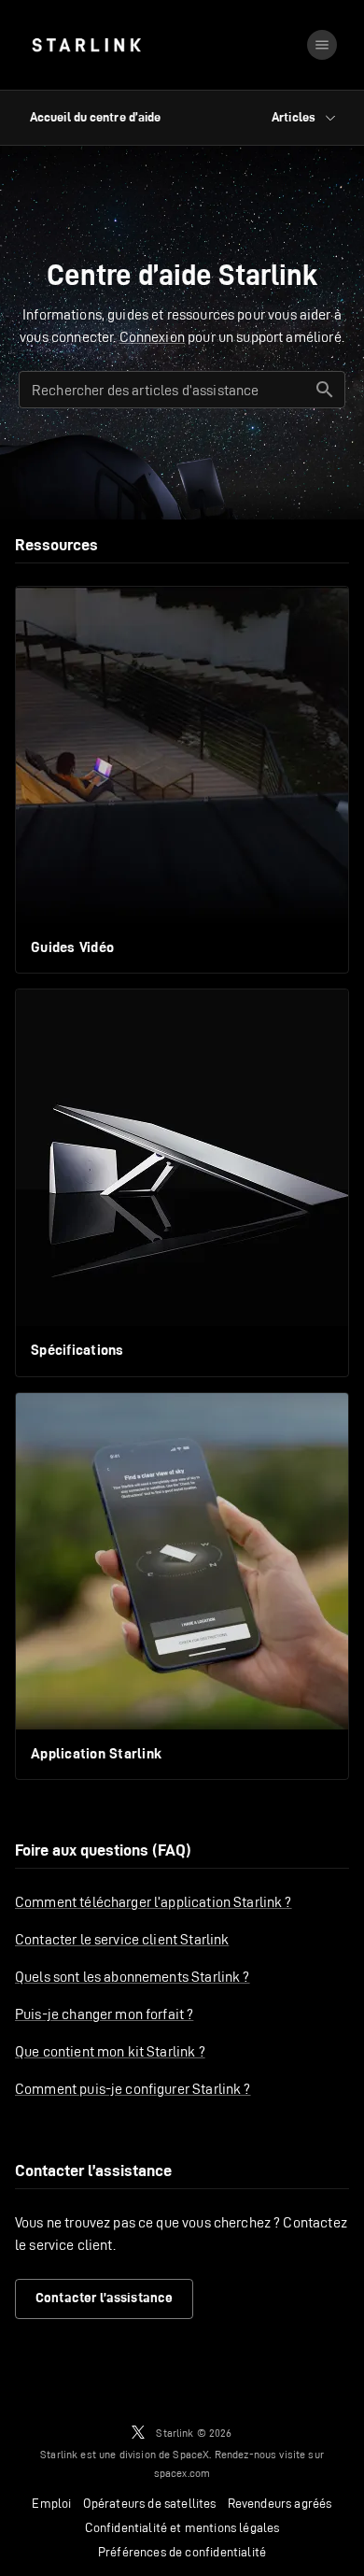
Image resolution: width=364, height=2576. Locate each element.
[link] (86, 45)
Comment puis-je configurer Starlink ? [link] (133, 2089)
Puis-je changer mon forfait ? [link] (104, 2014)
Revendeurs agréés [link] (280, 2503)
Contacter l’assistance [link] (104, 2298)
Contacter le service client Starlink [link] (122, 1939)
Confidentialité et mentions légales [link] (182, 2527)
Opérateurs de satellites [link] (150, 2503)
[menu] (322, 45)
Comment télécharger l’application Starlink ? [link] (154, 1902)
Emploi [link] (51, 2503)
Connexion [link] (152, 337)
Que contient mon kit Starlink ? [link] (110, 2051)
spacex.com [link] (182, 2473)
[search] (325, 390)
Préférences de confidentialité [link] (182, 2552)
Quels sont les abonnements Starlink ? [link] (133, 1977)
